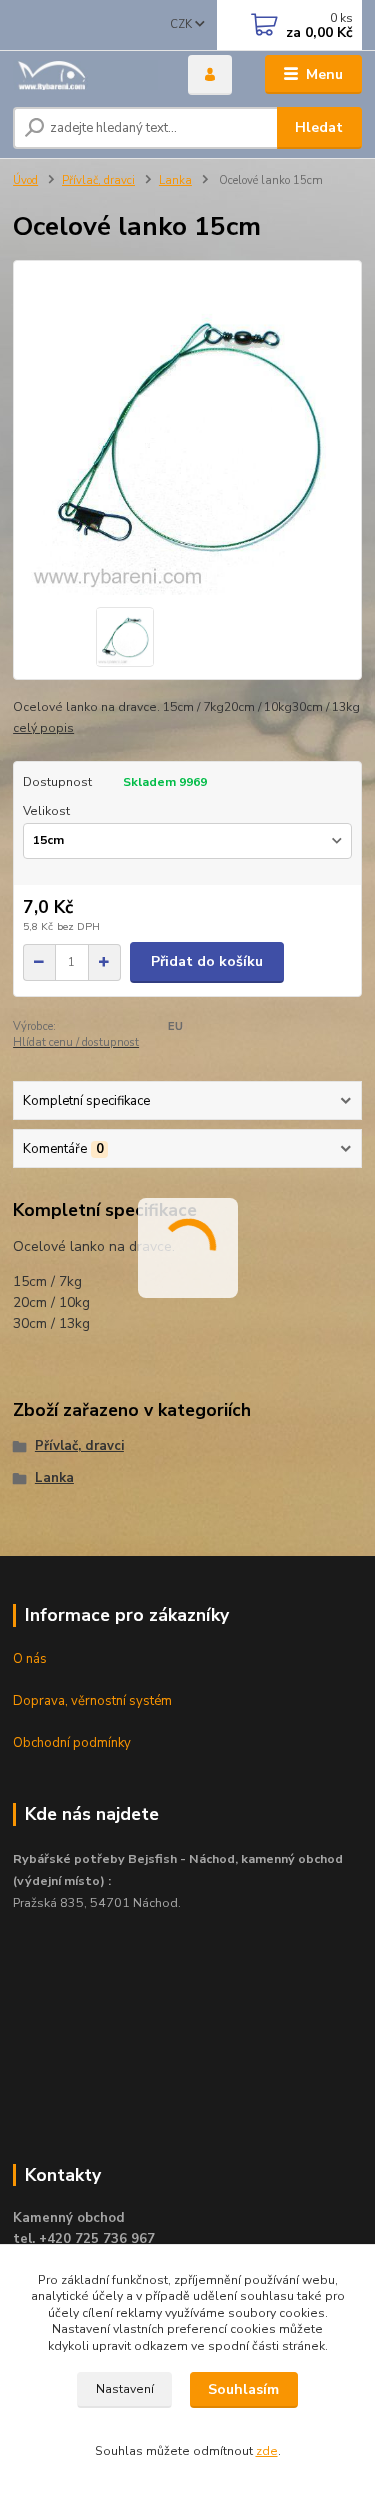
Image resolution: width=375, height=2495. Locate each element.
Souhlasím (243, 2389)
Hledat (319, 127)
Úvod (25, 180)
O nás (30, 1659)
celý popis (43, 728)
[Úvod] (85, 75)
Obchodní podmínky (72, 1743)
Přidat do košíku (207, 961)
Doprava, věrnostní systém (92, 1701)
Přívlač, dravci (98, 180)
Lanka (175, 180)
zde (267, 2451)
